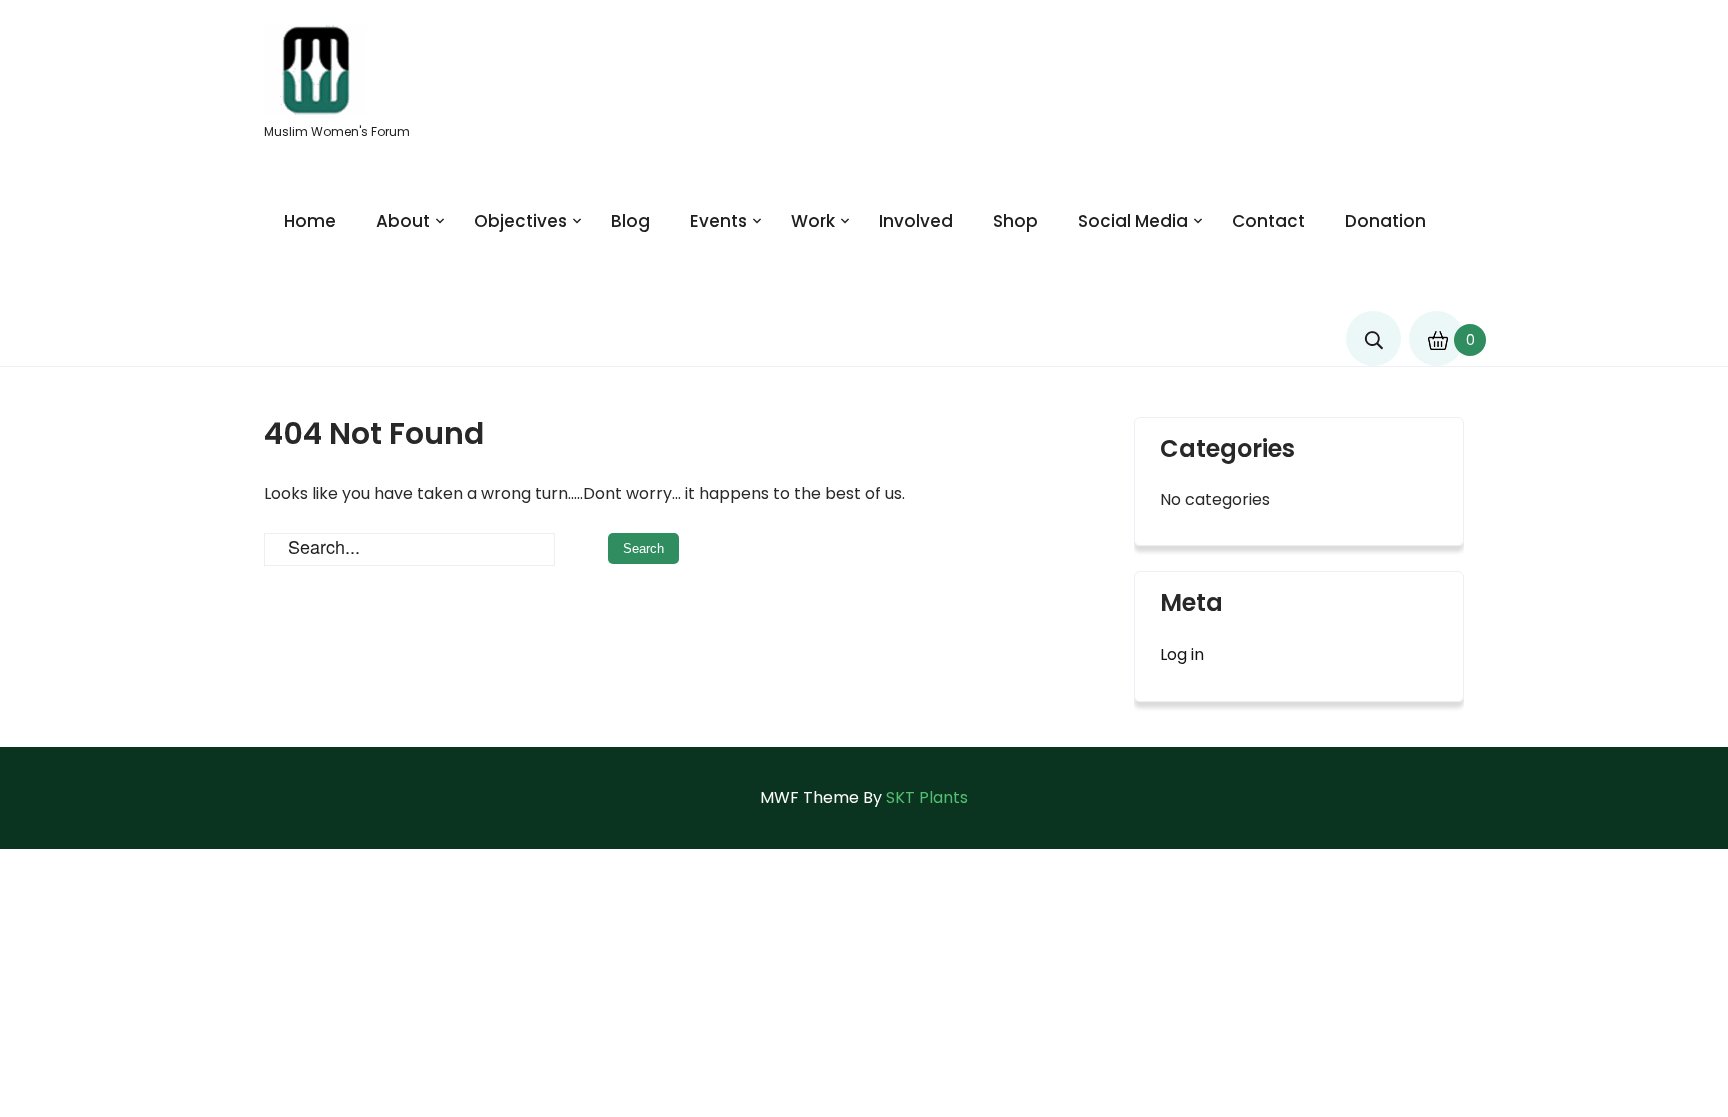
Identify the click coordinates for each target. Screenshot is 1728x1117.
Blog (630, 221)
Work (813, 221)
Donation (1385, 221)
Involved (916, 221)
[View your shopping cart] (1436, 330)
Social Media (1133, 221)
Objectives (520, 221)
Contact (1268, 221)
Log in (1182, 654)
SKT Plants (927, 797)
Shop (1015, 221)
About (403, 221)
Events (718, 221)
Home (310, 221)
